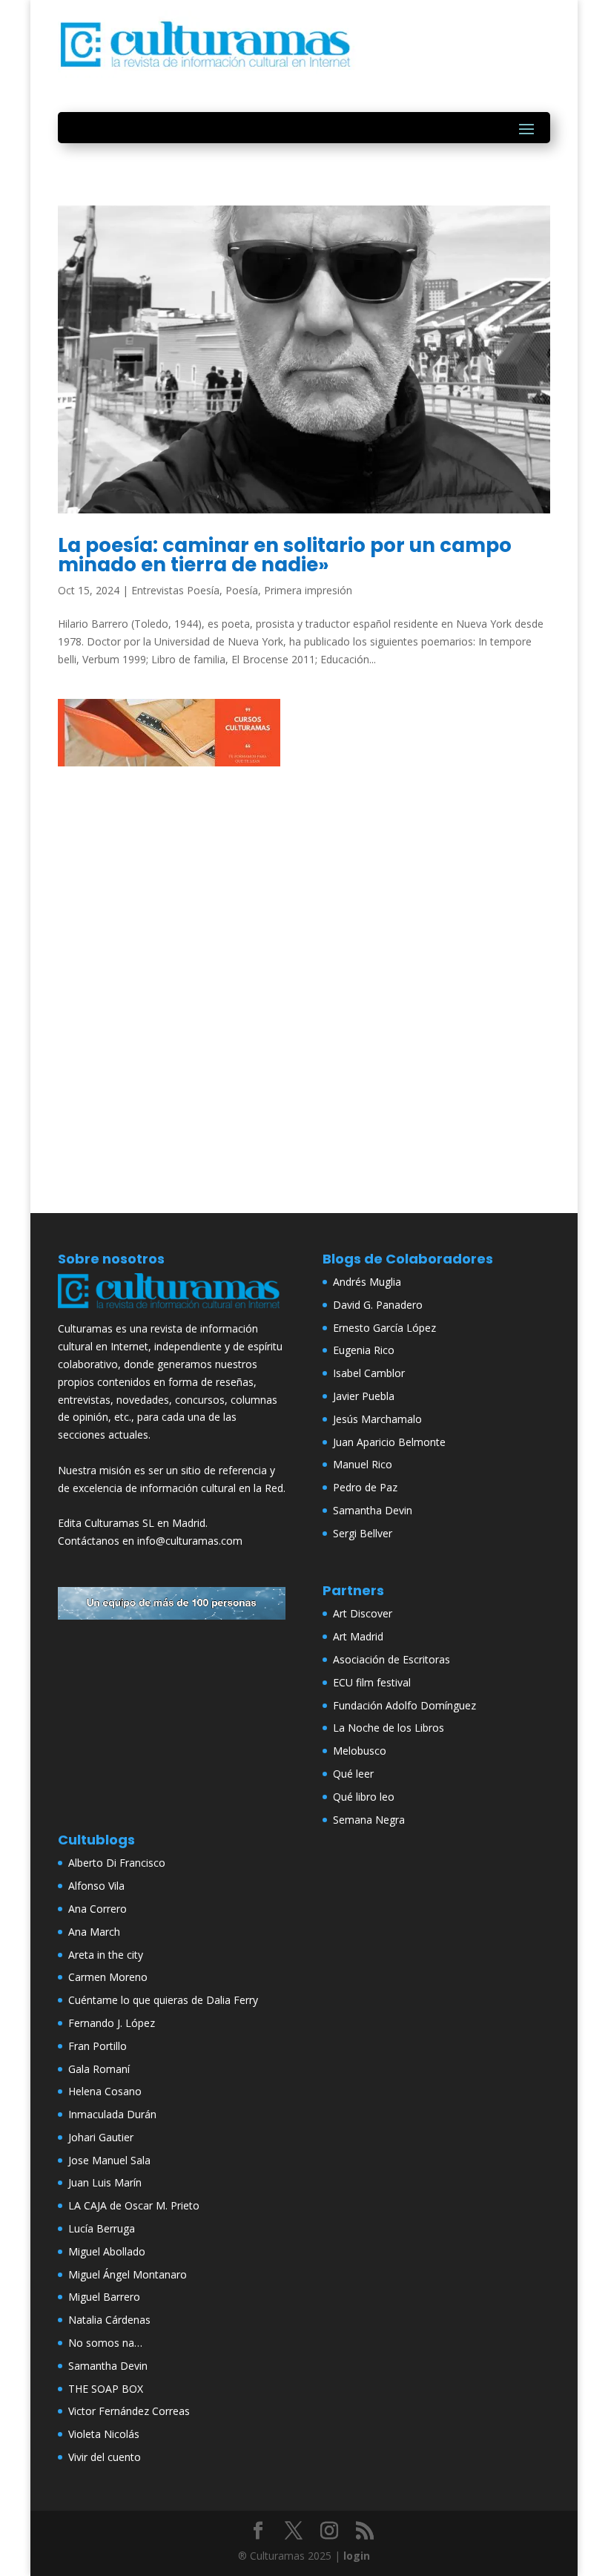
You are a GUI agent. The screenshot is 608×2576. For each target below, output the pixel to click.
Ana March (94, 1932)
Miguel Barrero (104, 2297)
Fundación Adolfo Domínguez (404, 1705)
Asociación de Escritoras (391, 1659)
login (357, 2556)
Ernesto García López (384, 1328)
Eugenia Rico (364, 1350)
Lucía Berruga (102, 2228)
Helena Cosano (105, 2091)
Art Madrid (358, 1636)
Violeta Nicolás (104, 2434)
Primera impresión (308, 590)
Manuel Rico (363, 1464)
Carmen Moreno (108, 1977)
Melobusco (360, 1751)
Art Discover (363, 1613)
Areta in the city (106, 1955)
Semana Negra (369, 1820)
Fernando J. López (112, 2023)
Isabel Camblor (369, 1373)
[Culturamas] (172, 1311)
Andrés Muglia (367, 1282)
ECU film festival (372, 1682)
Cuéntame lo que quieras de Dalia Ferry (163, 2000)
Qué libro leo (364, 1797)
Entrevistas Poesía (175, 590)
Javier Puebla (364, 1396)
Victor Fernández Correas (129, 2411)
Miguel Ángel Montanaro (128, 2274)
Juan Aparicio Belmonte (389, 1442)
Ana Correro (98, 1909)
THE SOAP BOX (106, 2389)
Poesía (242, 590)
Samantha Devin (373, 1510)
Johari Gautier (101, 2137)
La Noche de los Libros (389, 1728)
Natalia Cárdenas (109, 2320)
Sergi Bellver (363, 1533)
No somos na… (105, 2343)
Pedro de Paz (365, 1487)
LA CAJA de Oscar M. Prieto (134, 2205)
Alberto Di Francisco (117, 1863)
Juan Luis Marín (105, 2182)
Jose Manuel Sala (109, 2160)
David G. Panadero (378, 1305)
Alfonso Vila (96, 1886)
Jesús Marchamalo (377, 1419)
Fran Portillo (98, 2046)
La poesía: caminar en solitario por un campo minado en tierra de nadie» (285, 555)
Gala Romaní (99, 2069)
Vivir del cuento (105, 2457)
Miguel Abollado (107, 2251)
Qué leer (353, 1774)
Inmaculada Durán (112, 2114)
